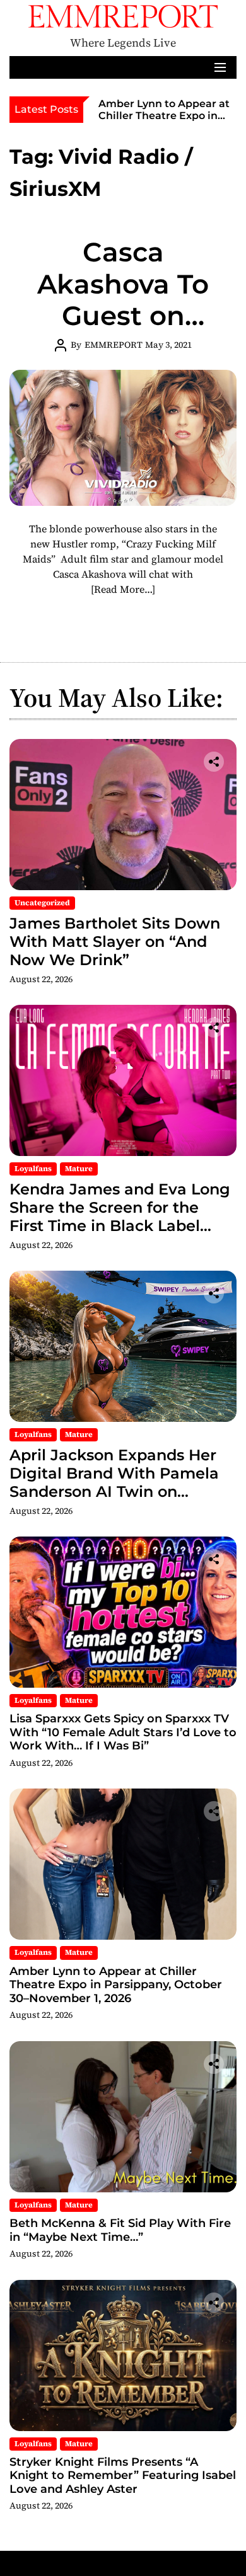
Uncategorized (42, 903)
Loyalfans (33, 1169)
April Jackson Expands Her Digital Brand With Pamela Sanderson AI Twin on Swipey (114, 1482)
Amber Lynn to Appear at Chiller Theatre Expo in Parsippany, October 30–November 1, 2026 (164, 122)
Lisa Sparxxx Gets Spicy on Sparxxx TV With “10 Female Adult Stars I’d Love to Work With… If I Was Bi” (123, 1732)
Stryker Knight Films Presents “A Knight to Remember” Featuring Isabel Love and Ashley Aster (123, 2476)
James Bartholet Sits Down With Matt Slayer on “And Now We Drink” (115, 942)
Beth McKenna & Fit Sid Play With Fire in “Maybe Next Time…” (120, 2230)
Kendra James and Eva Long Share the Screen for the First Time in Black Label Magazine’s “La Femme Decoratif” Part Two (120, 1225)
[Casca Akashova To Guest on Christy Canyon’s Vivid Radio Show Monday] (123, 438)
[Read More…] (123, 589)
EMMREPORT (114, 345)
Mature (79, 1169)
